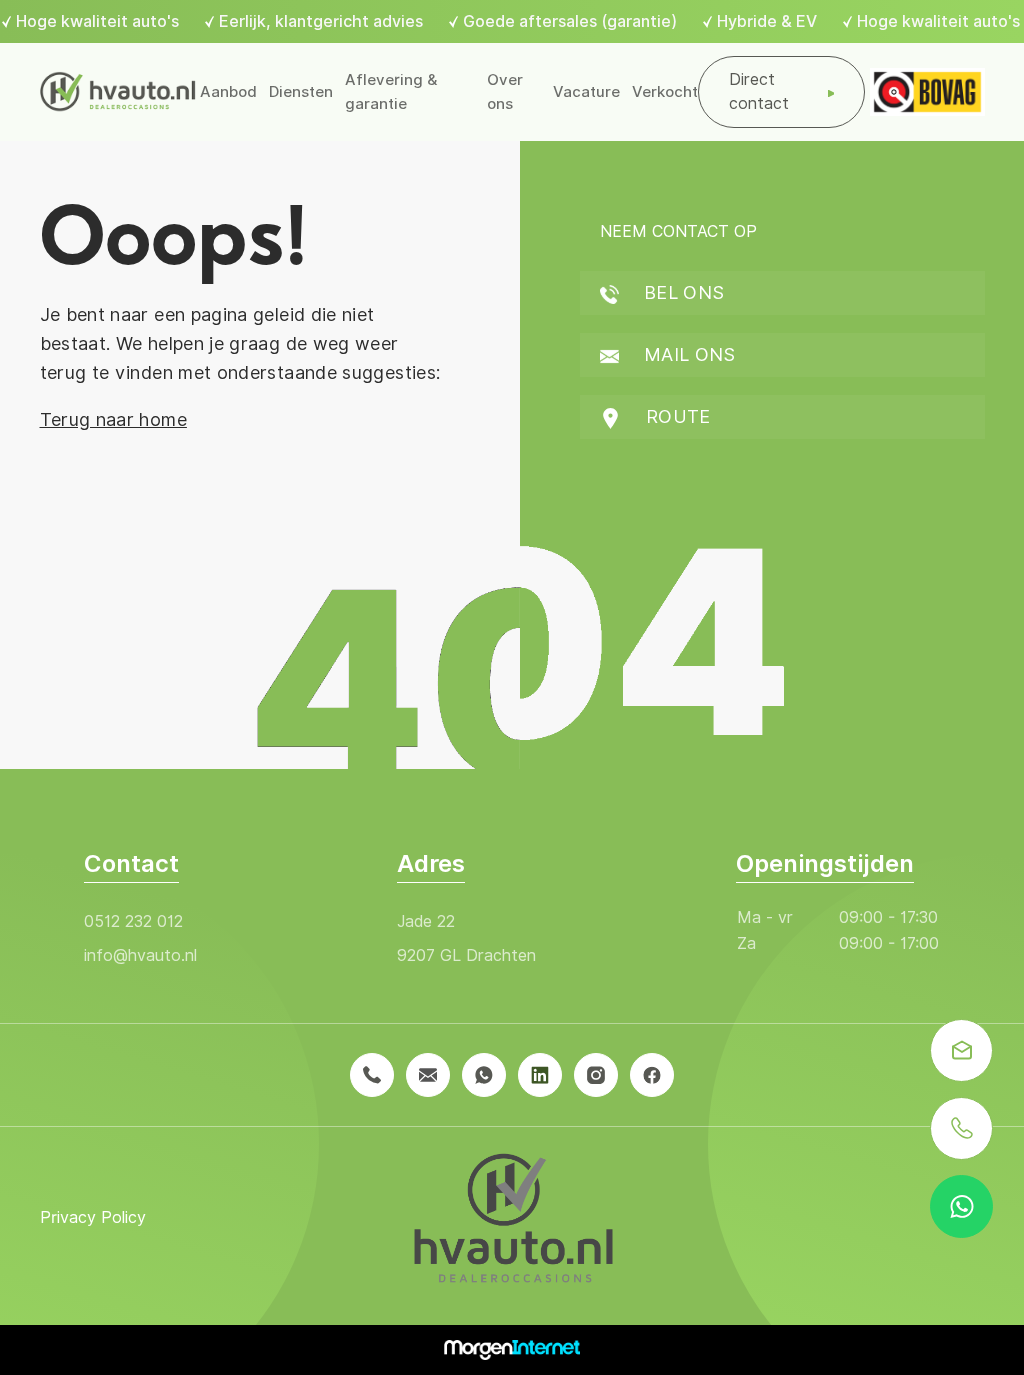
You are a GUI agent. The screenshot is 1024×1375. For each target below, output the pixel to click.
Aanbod (228, 92)
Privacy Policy (93, 1217)
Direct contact (759, 91)
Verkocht (665, 92)
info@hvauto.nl (140, 955)
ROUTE (676, 416)
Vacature (586, 92)
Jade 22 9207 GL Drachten (466, 938)
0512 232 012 (133, 921)
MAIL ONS (687, 354)
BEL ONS (682, 292)
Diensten (301, 92)
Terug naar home (113, 419)
